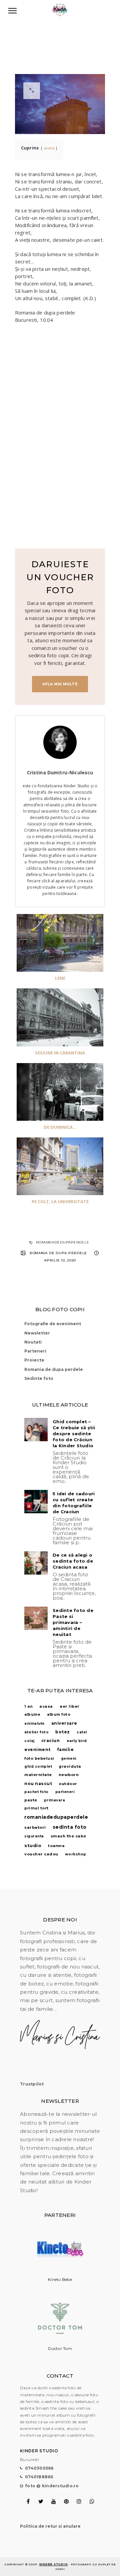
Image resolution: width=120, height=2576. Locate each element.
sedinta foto (70, 1827)
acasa (46, 1706)
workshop (76, 1854)
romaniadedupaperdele (62, 1242)
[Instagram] (79, 2501)
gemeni (69, 1759)
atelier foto (36, 1732)
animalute (34, 1724)
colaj (29, 1741)
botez (63, 1732)
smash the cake (68, 1836)
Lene (60, 978)
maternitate (38, 1775)
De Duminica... (60, 1127)
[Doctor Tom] (60, 2342)
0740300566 (39, 2468)
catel (82, 1732)
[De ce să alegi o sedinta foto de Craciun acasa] (36, 1563)
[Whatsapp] (92, 2501)
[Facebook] (28, 2501)
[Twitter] (41, 2501)
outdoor (68, 1784)
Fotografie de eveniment (53, 1324)
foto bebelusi (39, 1758)
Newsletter (37, 1333)
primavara (55, 1800)
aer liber (70, 1706)
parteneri (65, 1792)
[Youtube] (53, 2501)
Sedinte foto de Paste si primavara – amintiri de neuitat (73, 1622)
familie (66, 1750)
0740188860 (39, 2477)
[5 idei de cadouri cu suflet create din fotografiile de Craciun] (36, 1502)
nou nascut (38, 1784)
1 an (28, 1706)
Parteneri (35, 1351)
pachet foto (36, 1792)
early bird (77, 1741)
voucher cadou (41, 1854)
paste (31, 1800)
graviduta (70, 1766)
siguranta (34, 1836)
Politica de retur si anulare (50, 2526)
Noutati (33, 1342)
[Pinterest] (66, 2501)
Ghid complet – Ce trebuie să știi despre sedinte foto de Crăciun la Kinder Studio (74, 1434)
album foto (59, 1714)
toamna (56, 1846)
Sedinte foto (39, 1378)
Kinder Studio (54, 2564)
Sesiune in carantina (60, 1053)
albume (32, 1714)
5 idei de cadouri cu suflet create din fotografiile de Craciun (74, 1503)
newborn (69, 1775)
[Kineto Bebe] (60, 2272)
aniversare (64, 1723)
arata (49, 148)
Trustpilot (32, 2084)
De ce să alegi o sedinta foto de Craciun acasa (73, 1561)
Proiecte (34, 1360)
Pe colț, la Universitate (60, 1201)
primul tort (36, 1808)
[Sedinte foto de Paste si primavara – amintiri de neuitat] (36, 1618)
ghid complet (38, 1767)
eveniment (37, 1750)
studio (33, 1845)
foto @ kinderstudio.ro (52, 2486)
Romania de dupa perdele (58, 1253)
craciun (51, 1741)
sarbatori (35, 1827)
